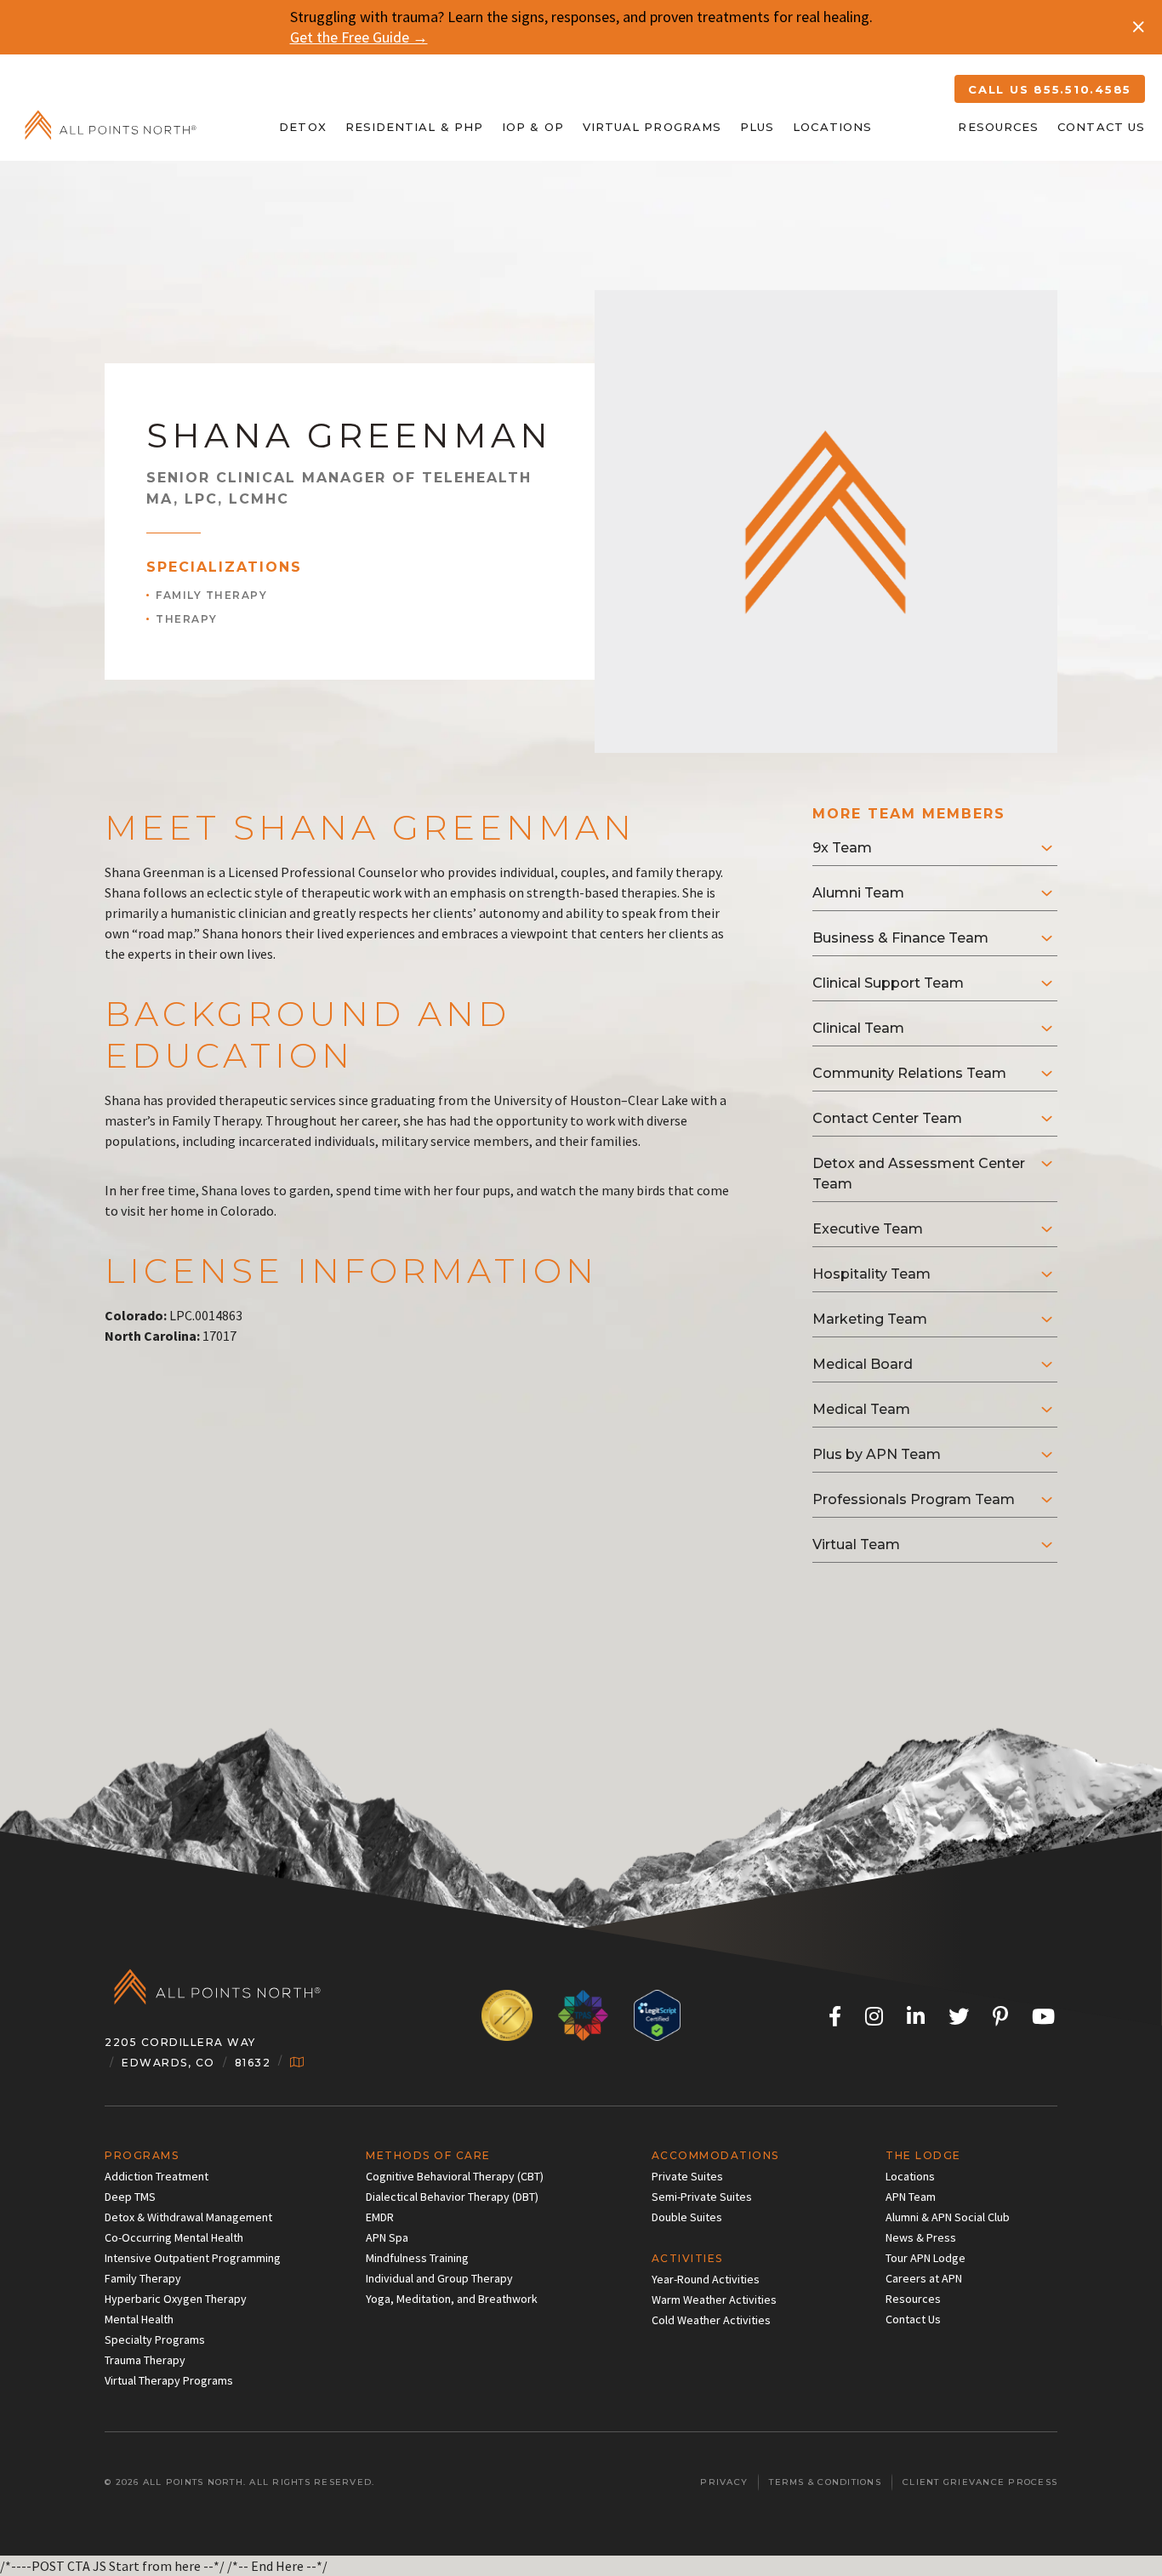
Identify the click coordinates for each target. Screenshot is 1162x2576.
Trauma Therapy (145, 2360)
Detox (302, 127)
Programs (142, 2155)
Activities (687, 2258)
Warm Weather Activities (714, 2300)
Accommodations (715, 2155)
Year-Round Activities (706, 2279)
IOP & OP (533, 127)
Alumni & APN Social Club (948, 2217)
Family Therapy (143, 2278)
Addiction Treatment (157, 2176)
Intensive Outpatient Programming (193, 2258)
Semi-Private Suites (702, 2197)
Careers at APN (924, 2278)
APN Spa (387, 2237)
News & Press (921, 2237)
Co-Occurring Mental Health (174, 2237)
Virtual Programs (652, 127)
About (915, 127)
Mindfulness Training (417, 2258)
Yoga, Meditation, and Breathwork (452, 2299)
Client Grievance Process (980, 2482)
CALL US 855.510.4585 (1050, 89)
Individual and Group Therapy (439, 2278)
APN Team (911, 2197)
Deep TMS (130, 2197)
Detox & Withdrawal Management (188, 2217)
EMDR (380, 2217)
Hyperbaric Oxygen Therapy (176, 2299)
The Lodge (923, 2155)
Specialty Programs (155, 2339)
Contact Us (1101, 127)
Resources (998, 127)
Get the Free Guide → (359, 37)
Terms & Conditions (825, 2482)
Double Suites (687, 2217)
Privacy (724, 2482)
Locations (832, 127)
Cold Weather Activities (711, 2320)
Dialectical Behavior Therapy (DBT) (452, 2197)
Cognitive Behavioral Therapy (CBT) (455, 2176)
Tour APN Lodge (926, 2258)
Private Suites (687, 2176)
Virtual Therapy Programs (169, 2380)
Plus (757, 127)
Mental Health (139, 2319)
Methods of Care (428, 2155)
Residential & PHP (414, 127)
